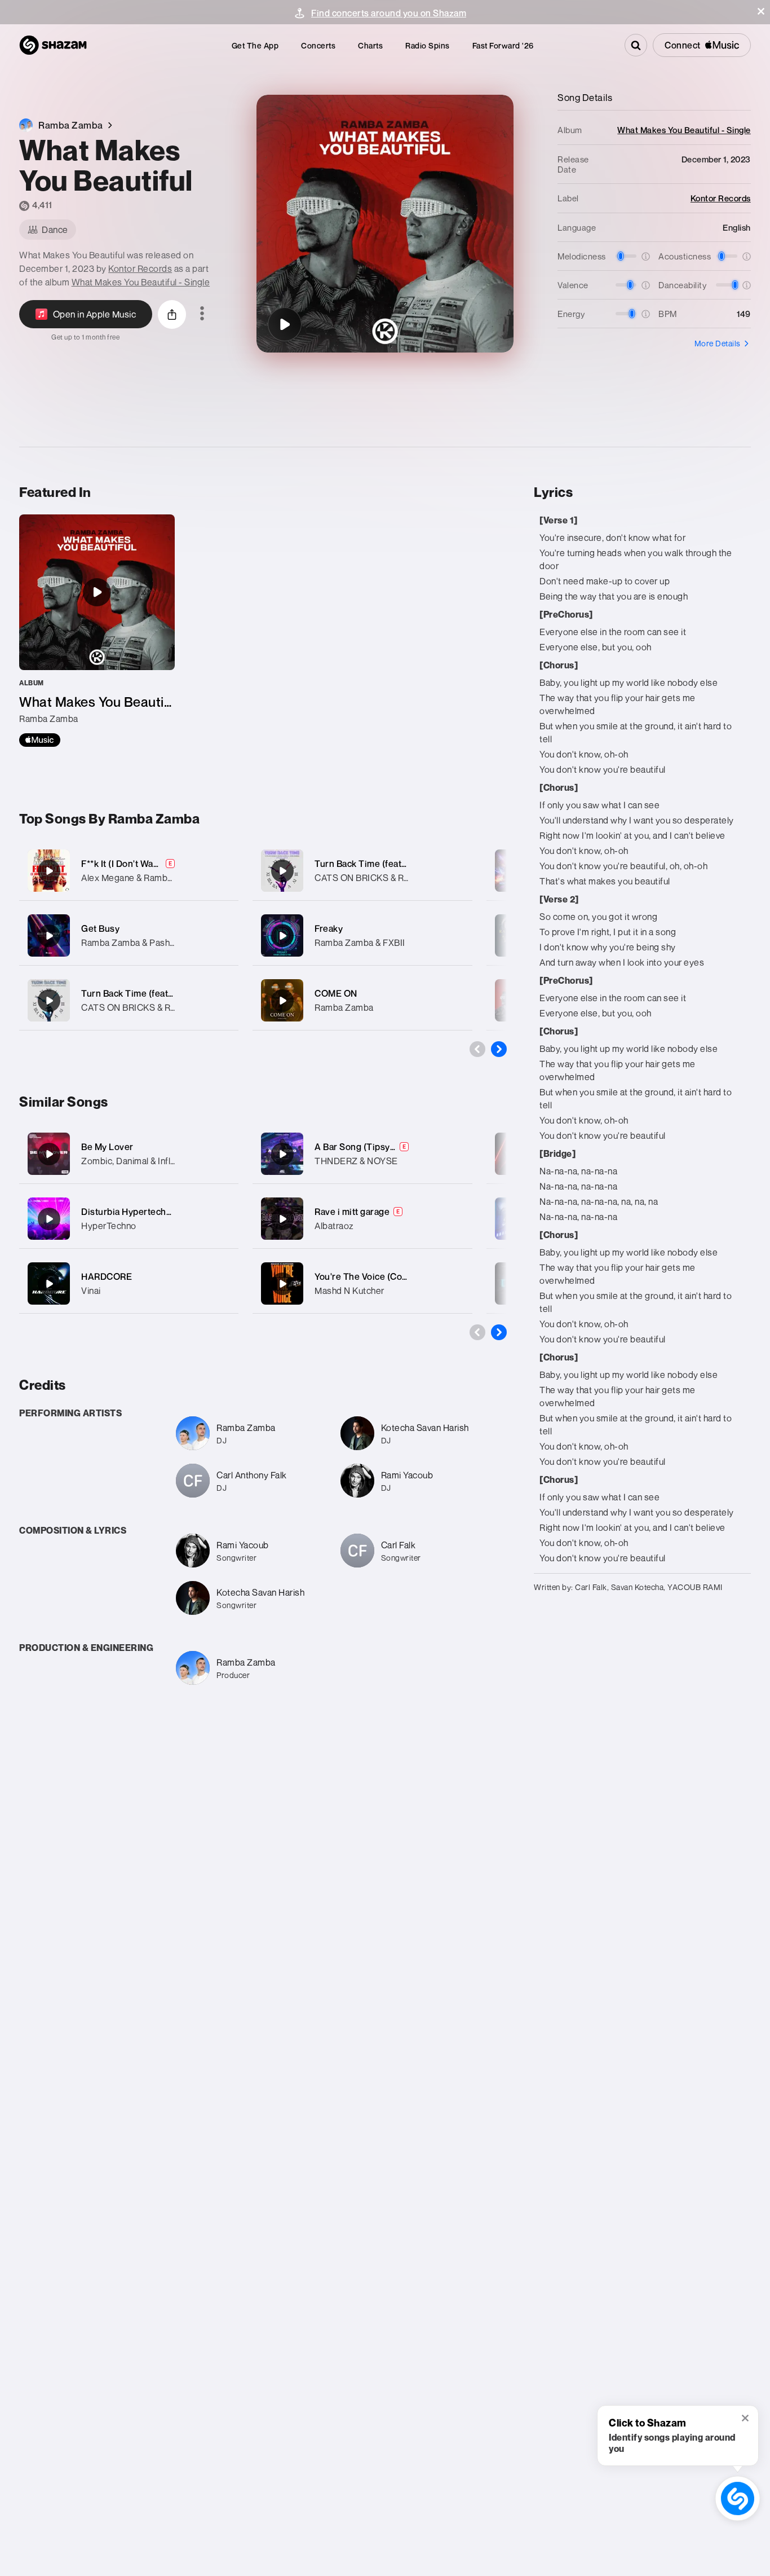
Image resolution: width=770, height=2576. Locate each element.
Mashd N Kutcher (349, 1291)
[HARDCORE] (49, 1284)
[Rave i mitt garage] (282, 1219)
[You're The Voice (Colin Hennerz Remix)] (282, 1284)
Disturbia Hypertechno (129, 1212)
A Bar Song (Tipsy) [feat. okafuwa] (386, 1147)
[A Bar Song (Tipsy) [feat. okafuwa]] (282, 1154)
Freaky (329, 928)
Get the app (255, 45)
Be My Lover (107, 1147)
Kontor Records (140, 268)
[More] (223, 871)
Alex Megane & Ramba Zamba (142, 878)
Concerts (318, 45)
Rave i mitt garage (352, 1212)
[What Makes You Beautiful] (285, 324)
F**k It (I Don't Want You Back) (143, 864)
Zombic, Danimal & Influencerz (142, 1161)
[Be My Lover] (49, 1154)
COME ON (336, 993)
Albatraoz (334, 1226)
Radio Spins (428, 45)
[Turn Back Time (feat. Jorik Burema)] (129, 1000)
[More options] (202, 314)
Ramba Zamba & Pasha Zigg (138, 943)
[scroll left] (477, 1049)
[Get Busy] (129, 935)
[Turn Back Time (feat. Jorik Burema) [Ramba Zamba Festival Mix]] (362, 871)
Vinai (91, 1291)
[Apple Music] (40, 740)
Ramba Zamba (344, 1007)
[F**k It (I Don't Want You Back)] (129, 871)
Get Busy (100, 928)
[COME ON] (362, 1000)
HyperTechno (109, 1226)
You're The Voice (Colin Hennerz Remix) (398, 1276)
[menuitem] (255, 45)
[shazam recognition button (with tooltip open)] (738, 2499)
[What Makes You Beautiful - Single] (97, 631)
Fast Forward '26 (503, 45)
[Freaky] (362, 935)
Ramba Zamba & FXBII (360, 943)
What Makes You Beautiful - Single (141, 282)
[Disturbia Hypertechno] (49, 1219)
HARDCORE (107, 1276)
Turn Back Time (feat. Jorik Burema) (156, 993)
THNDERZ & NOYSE (356, 1161)
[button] (761, 11)
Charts (370, 45)
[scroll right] (499, 1049)
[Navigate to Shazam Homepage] (53, 45)
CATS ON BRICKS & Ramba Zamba (152, 1007)
